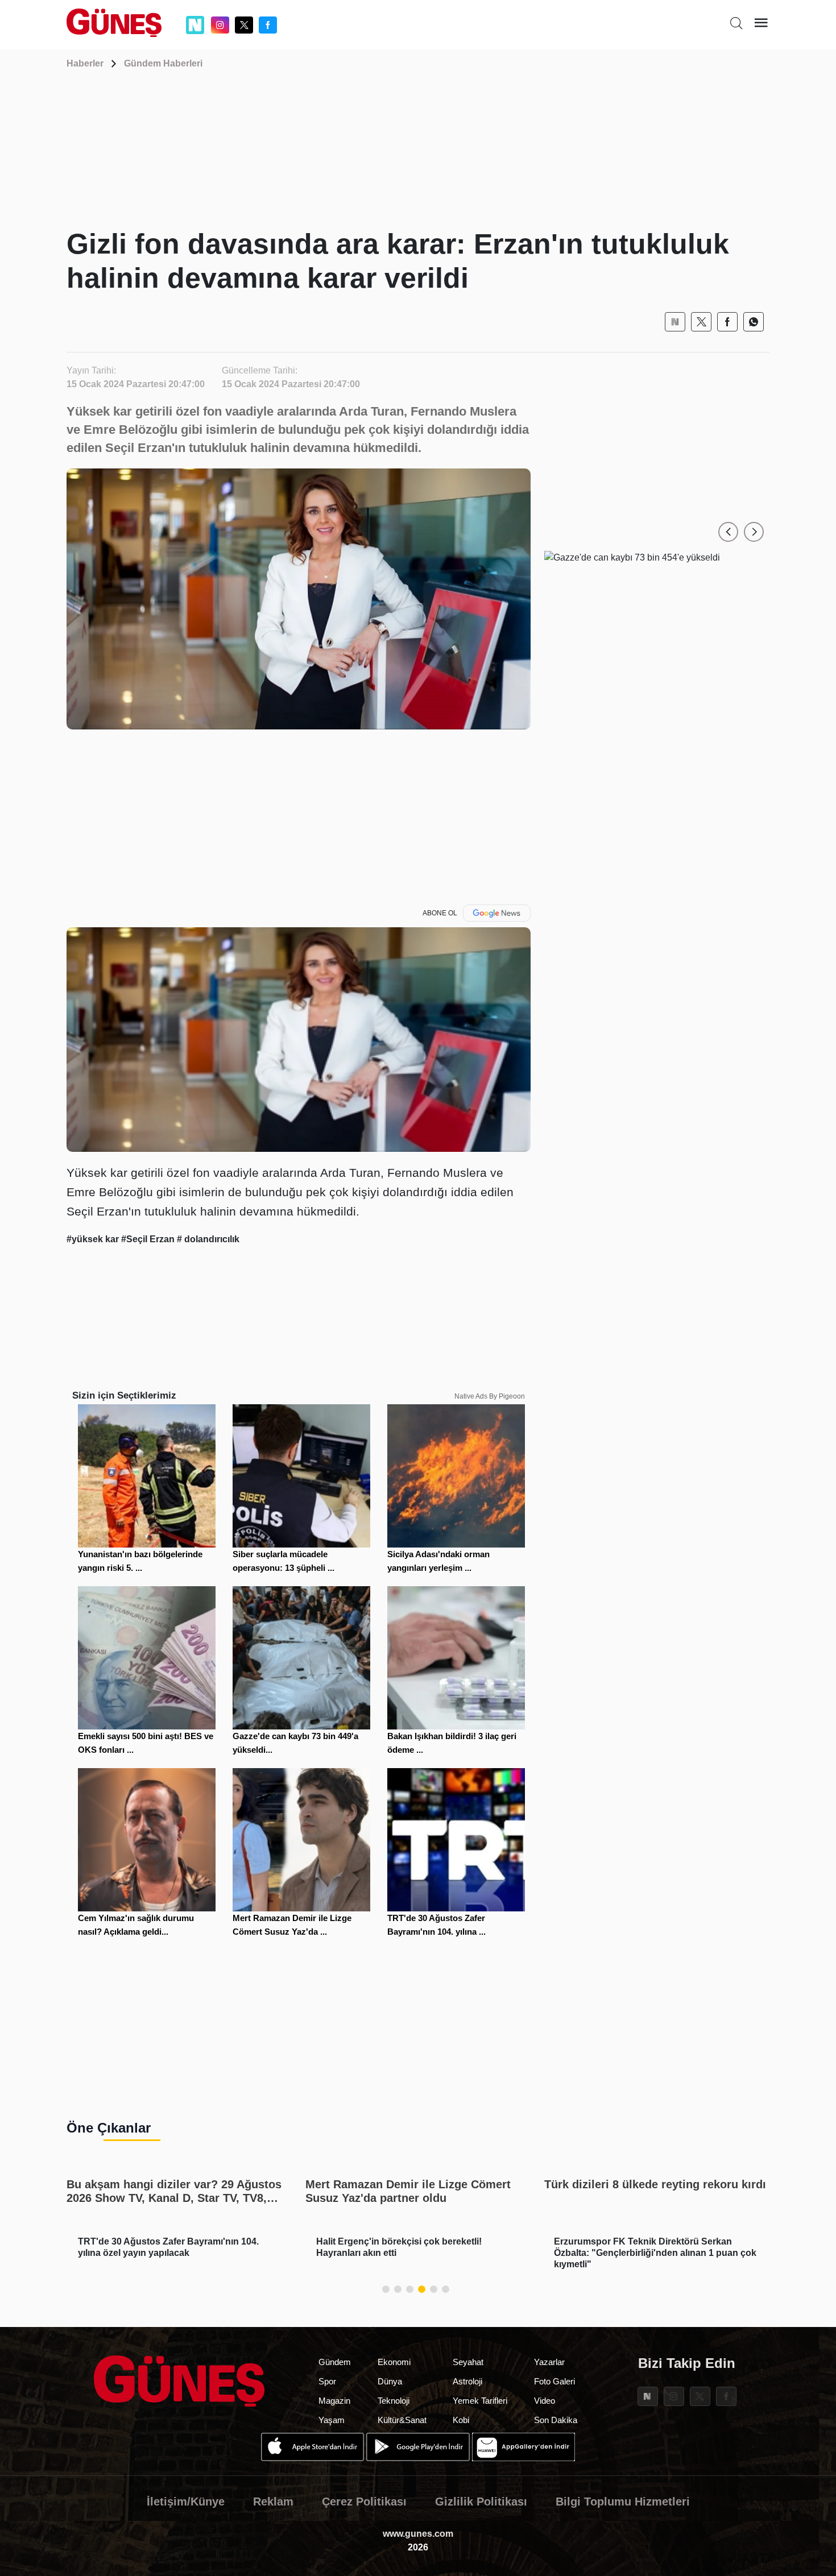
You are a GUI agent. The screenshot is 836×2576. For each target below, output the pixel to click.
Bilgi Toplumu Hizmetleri (623, 2502)
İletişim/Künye (186, 2502)
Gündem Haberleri (163, 63)
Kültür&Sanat (402, 2420)
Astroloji (467, 2381)
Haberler (85, 63)
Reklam (273, 2502)
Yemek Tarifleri (480, 2401)
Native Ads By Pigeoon (490, 1396)
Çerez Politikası (364, 2502)
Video (545, 2401)
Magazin (334, 2401)
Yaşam (332, 2420)
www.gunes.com (418, 2534)
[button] (728, 532)
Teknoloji (394, 2401)
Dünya (390, 2381)
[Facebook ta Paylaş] (727, 322)
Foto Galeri (554, 2381)
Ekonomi (394, 2362)
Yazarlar (549, 2362)
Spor (327, 2381)
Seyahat (468, 2362)
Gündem (335, 2362)
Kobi (461, 2420)
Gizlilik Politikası (481, 2502)
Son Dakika (556, 2420)
